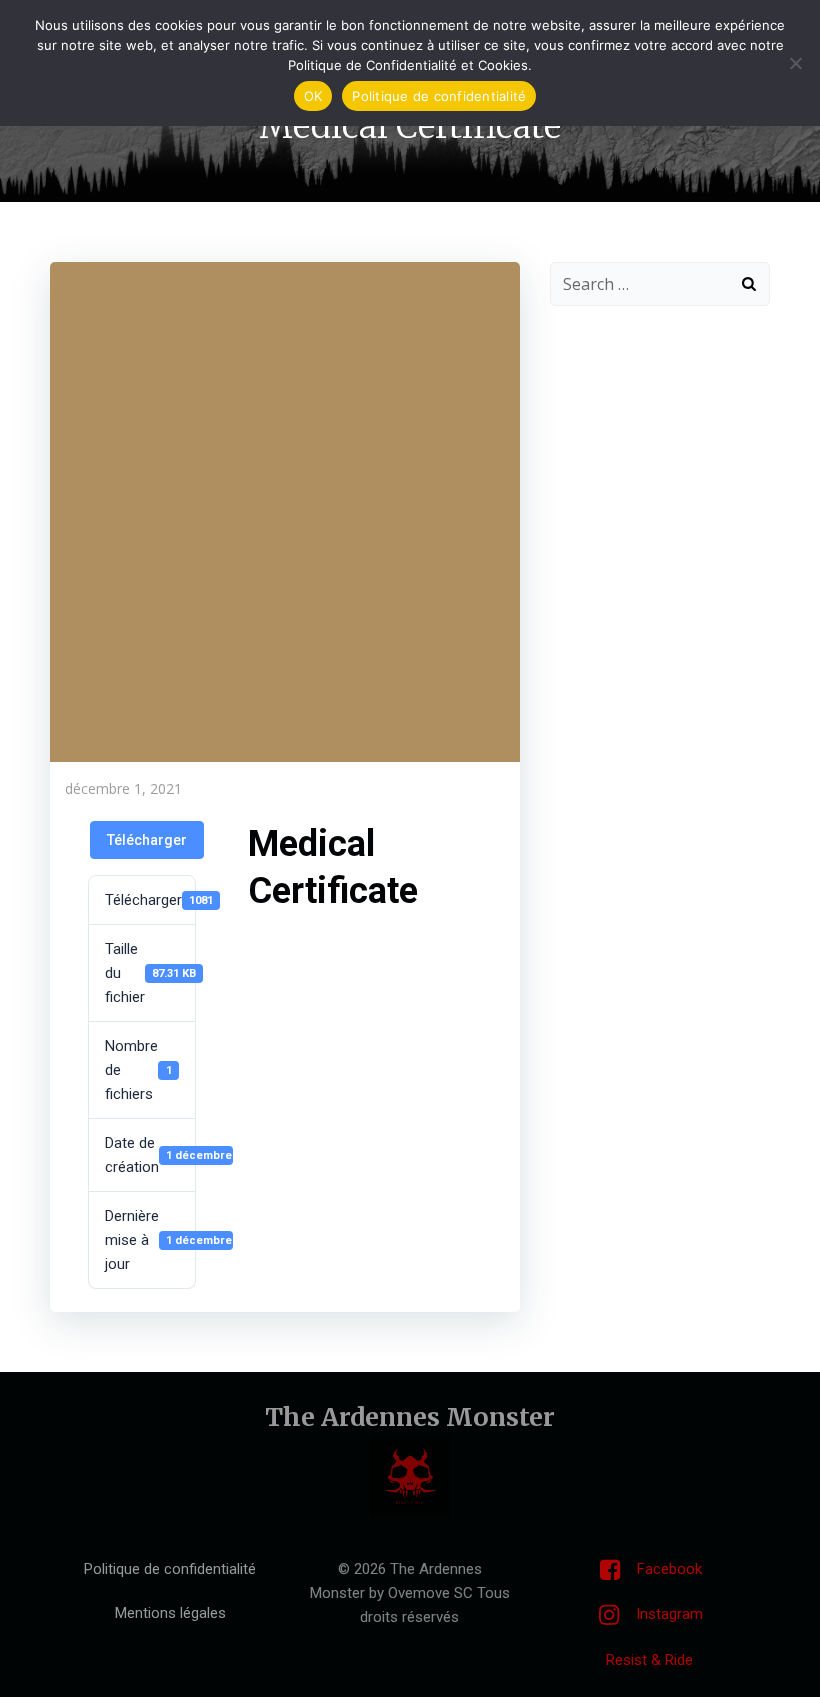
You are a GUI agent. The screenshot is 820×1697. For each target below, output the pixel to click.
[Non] (795, 63)
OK (313, 96)
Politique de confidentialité (439, 96)
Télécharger (147, 840)
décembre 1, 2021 (123, 788)
